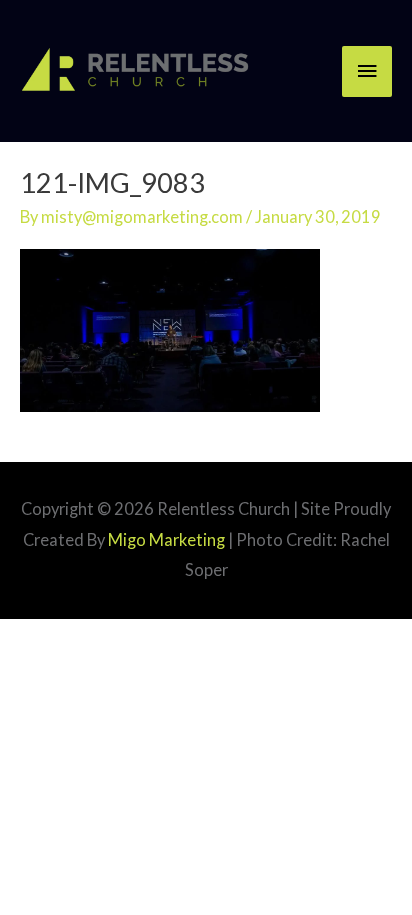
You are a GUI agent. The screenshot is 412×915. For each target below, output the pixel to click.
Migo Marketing (166, 539)
